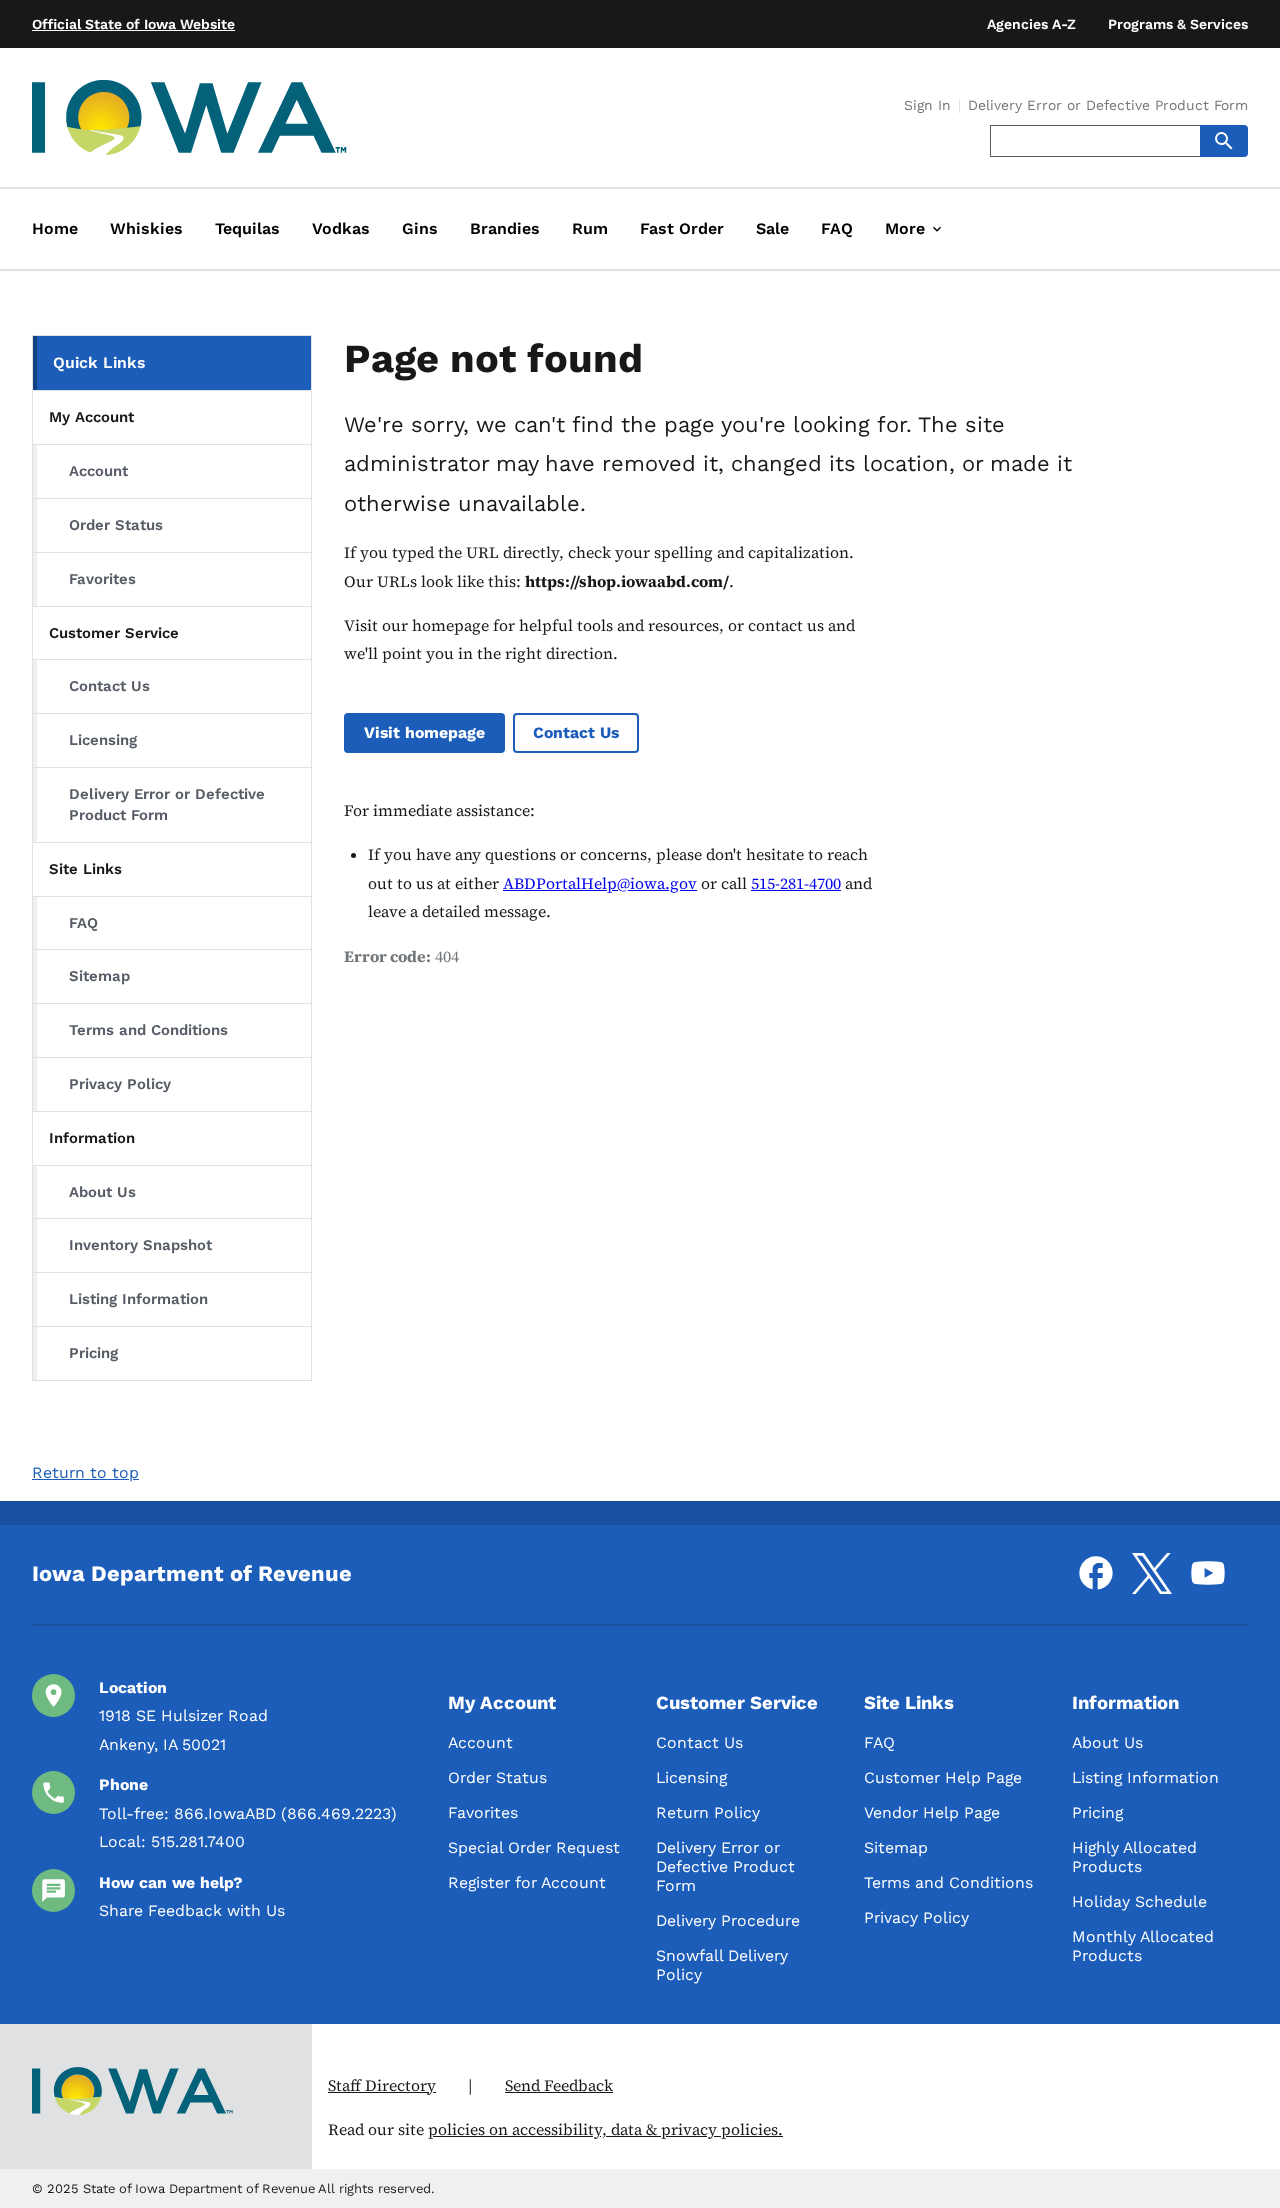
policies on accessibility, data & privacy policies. (605, 2129)
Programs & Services (1178, 24)
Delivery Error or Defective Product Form (1108, 106)
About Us (102, 1192)
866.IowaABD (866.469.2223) (285, 1813)
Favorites (102, 579)
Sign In (927, 106)
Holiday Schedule (1139, 1901)
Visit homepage (424, 732)
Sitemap (99, 976)
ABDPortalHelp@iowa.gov (600, 883)
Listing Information (138, 1299)
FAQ (83, 923)
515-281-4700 (796, 883)
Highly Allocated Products (1134, 1857)
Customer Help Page (943, 1777)
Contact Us (109, 686)
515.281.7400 (198, 1841)
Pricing (93, 1353)
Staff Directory (382, 2085)
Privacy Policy (120, 1084)
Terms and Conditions (148, 1030)
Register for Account (527, 1882)
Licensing (103, 740)
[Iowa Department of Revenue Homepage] (190, 121)
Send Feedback (559, 2085)
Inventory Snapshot (140, 1245)
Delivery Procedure (728, 1920)
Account (98, 471)
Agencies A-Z (1031, 24)
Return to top (85, 1472)
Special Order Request (534, 1847)
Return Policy (708, 1812)
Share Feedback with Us (192, 1910)
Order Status (116, 525)
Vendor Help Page (932, 1812)
